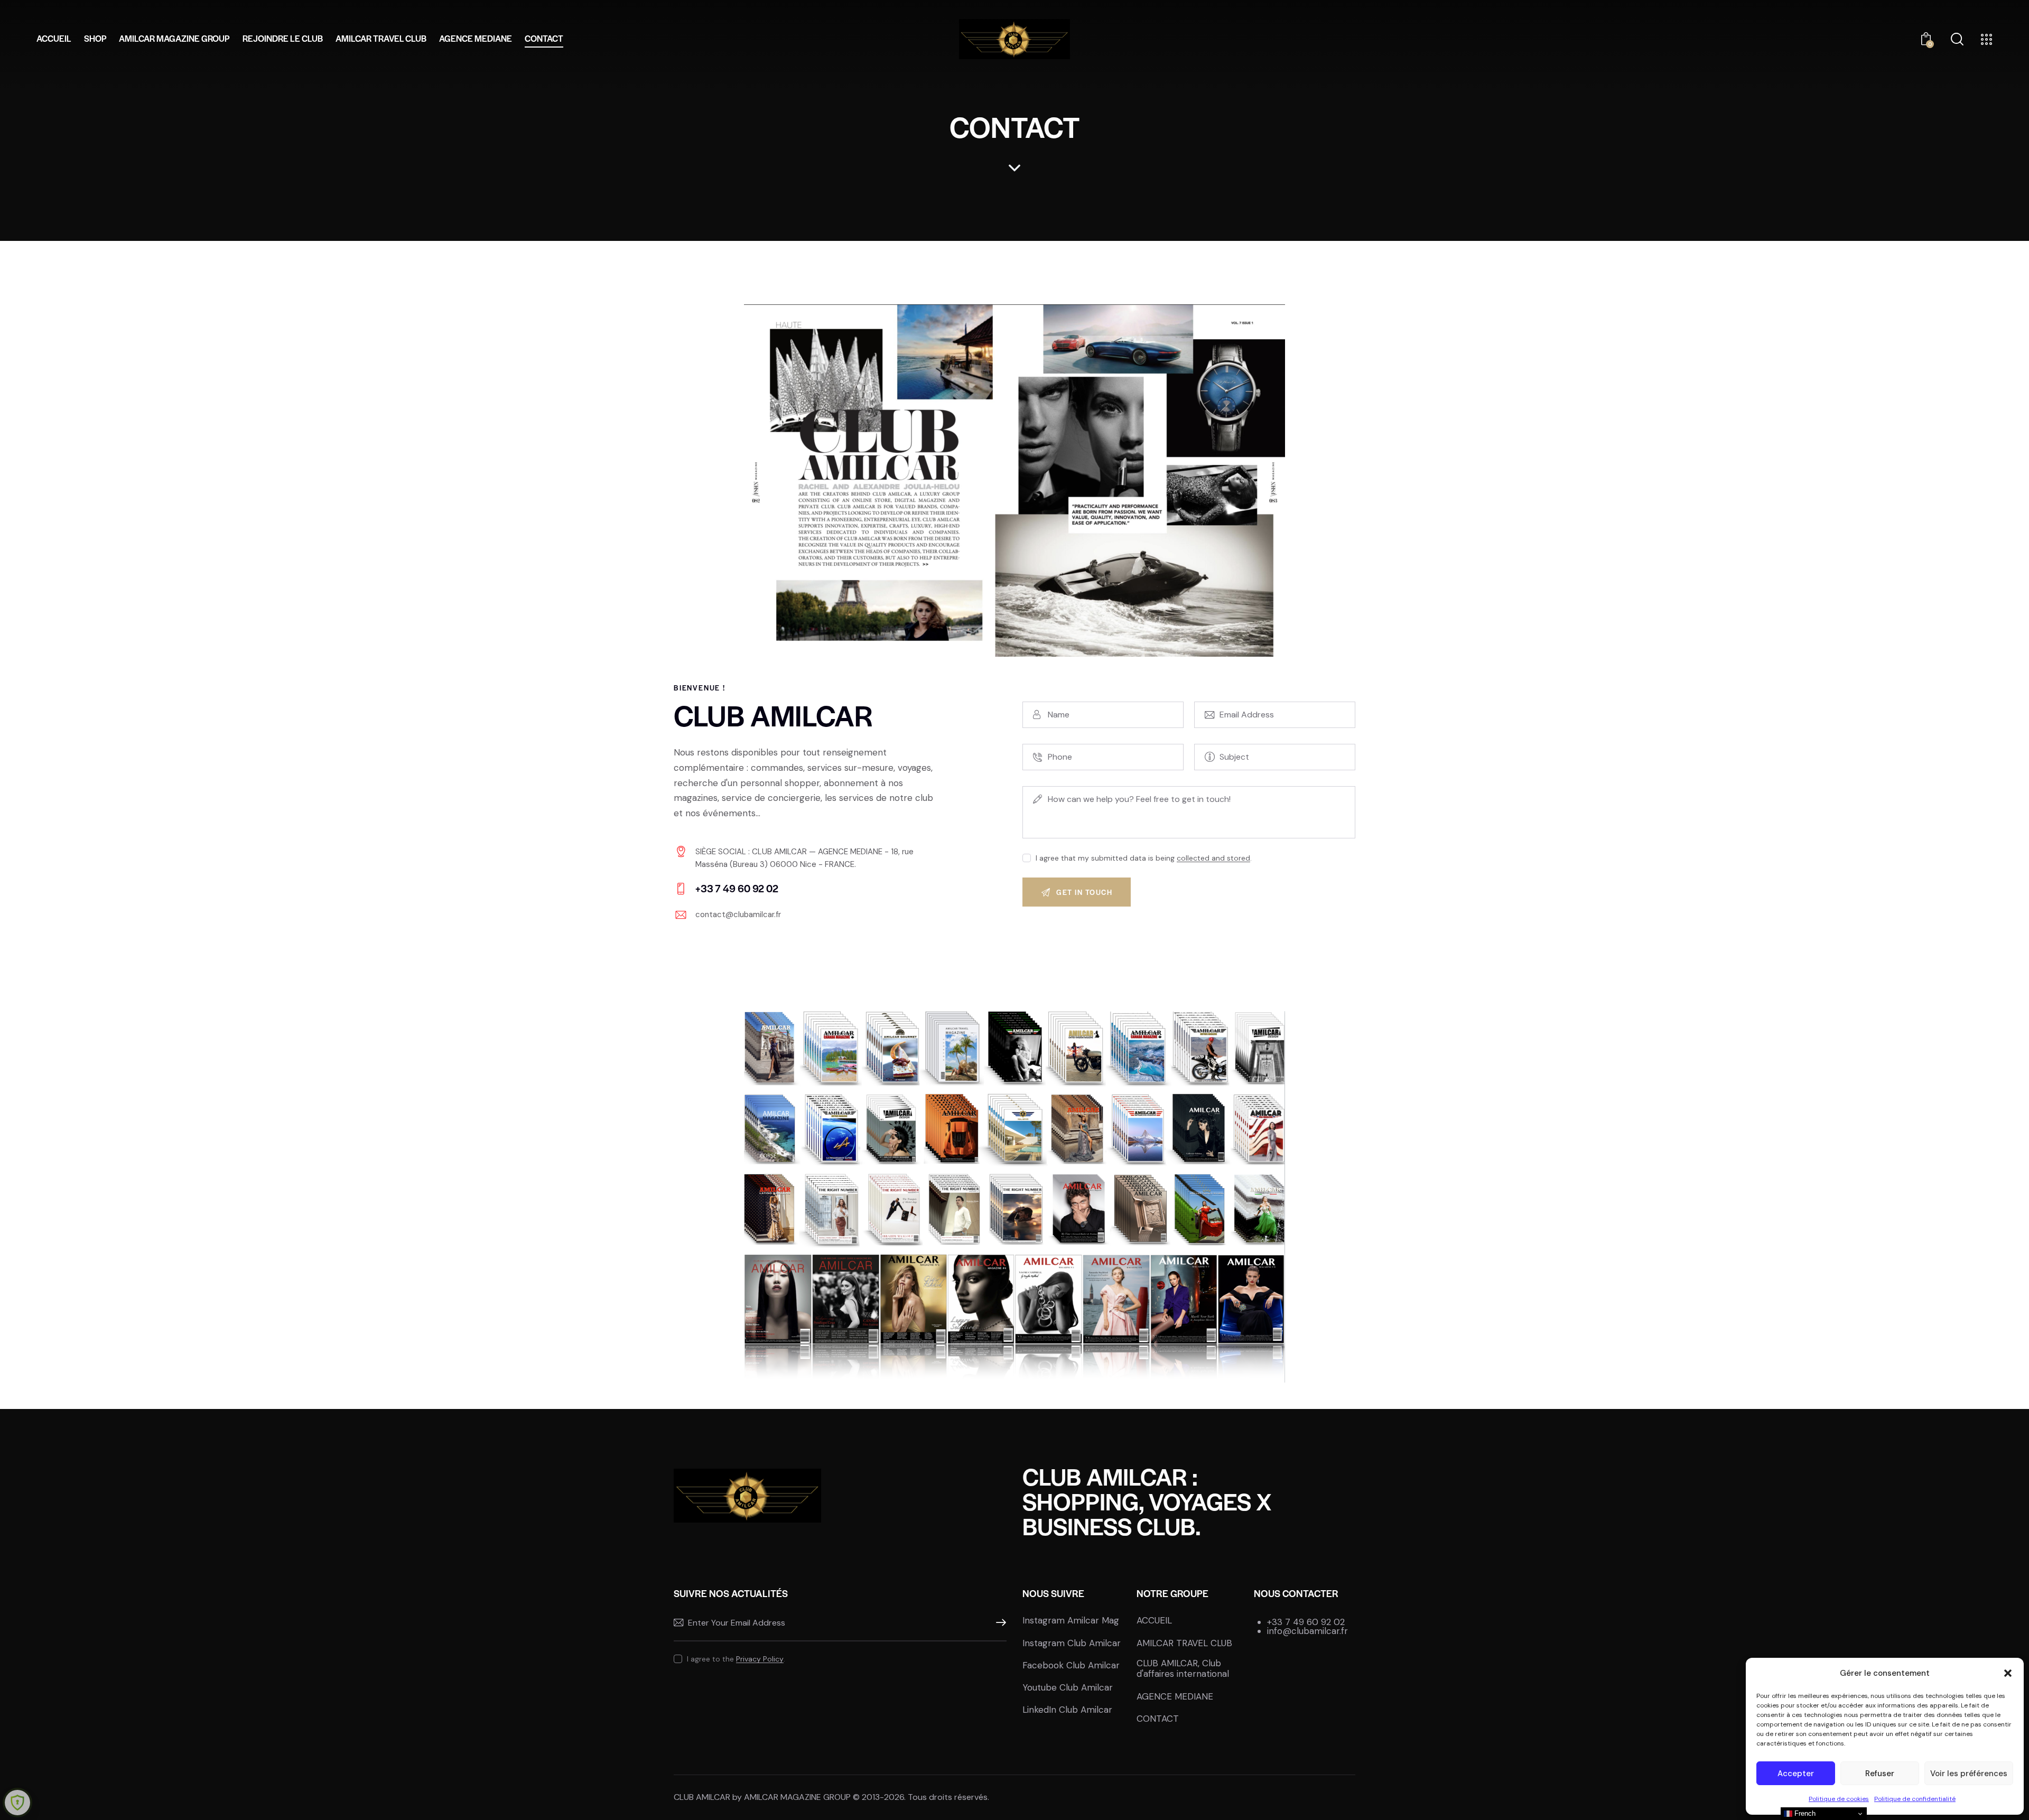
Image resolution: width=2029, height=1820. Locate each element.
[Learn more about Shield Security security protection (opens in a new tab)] (17, 1803)
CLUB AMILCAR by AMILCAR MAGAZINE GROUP (762, 1797)
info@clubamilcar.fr (1307, 1631)
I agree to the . (736, 1659)
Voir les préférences (1969, 1774)
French (1804, 1813)
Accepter (1796, 1774)
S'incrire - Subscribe (999, 1623)
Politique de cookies (1839, 1799)
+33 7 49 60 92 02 (1306, 1622)
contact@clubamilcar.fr (738, 914)
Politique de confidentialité (1915, 1799)
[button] (2008, 1673)
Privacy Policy (760, 1659)
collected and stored (1213, 858)
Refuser (1880, 1774)
